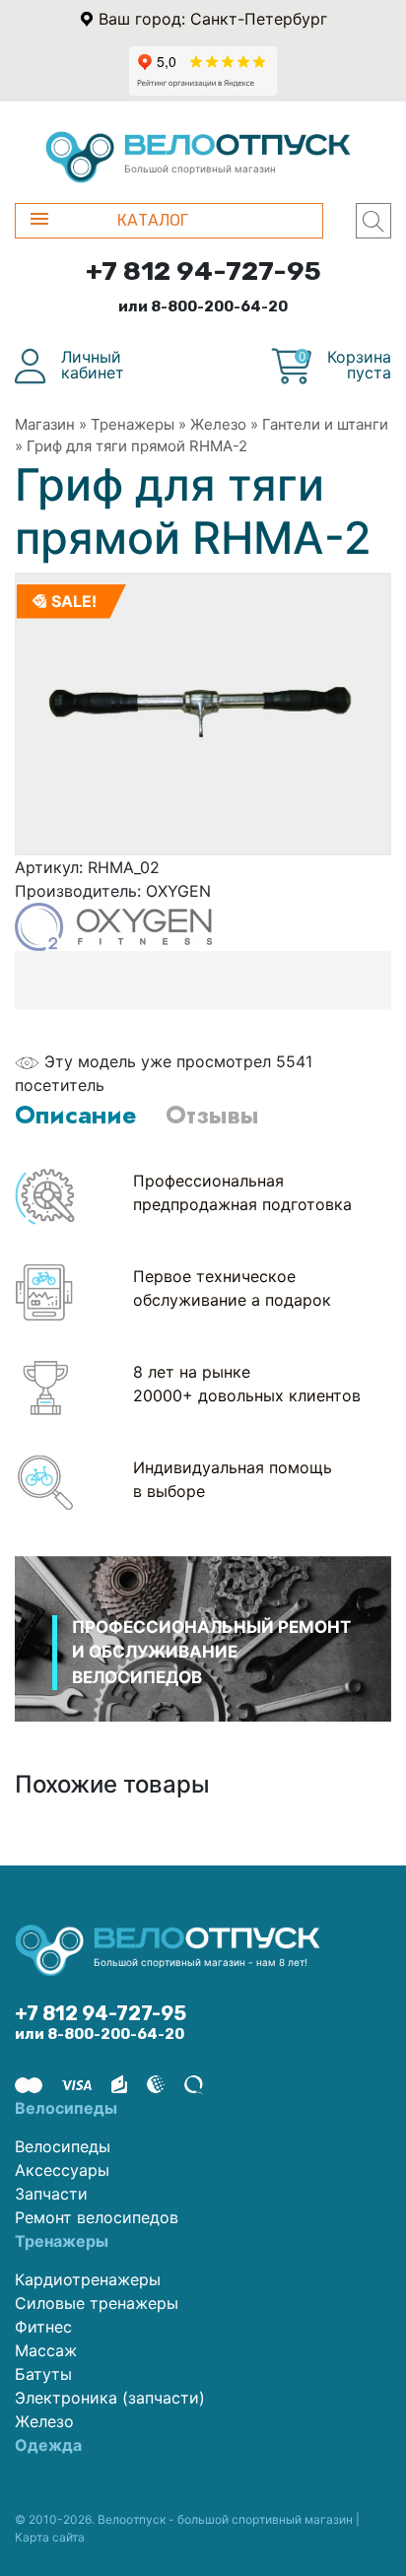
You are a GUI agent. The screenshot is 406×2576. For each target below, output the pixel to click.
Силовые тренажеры (97, 2303)
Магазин (45, 424)
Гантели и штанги (325, 424)
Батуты (43, 2374)
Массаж (46, 2350)
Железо (218, 424)
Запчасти (51, 2194)
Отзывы (212, 1115)
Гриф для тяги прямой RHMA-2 (137, 446)
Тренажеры (133, 424)
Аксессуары (62, 2170)
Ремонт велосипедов (97, 2217)
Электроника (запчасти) (110, 2398)
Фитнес (43, 2327)
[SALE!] (203, 712)
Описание (75, 1115)
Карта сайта (50, 2537)
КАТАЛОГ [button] (153, 220)
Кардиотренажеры (88, 2279)
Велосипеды (63, 2146)
